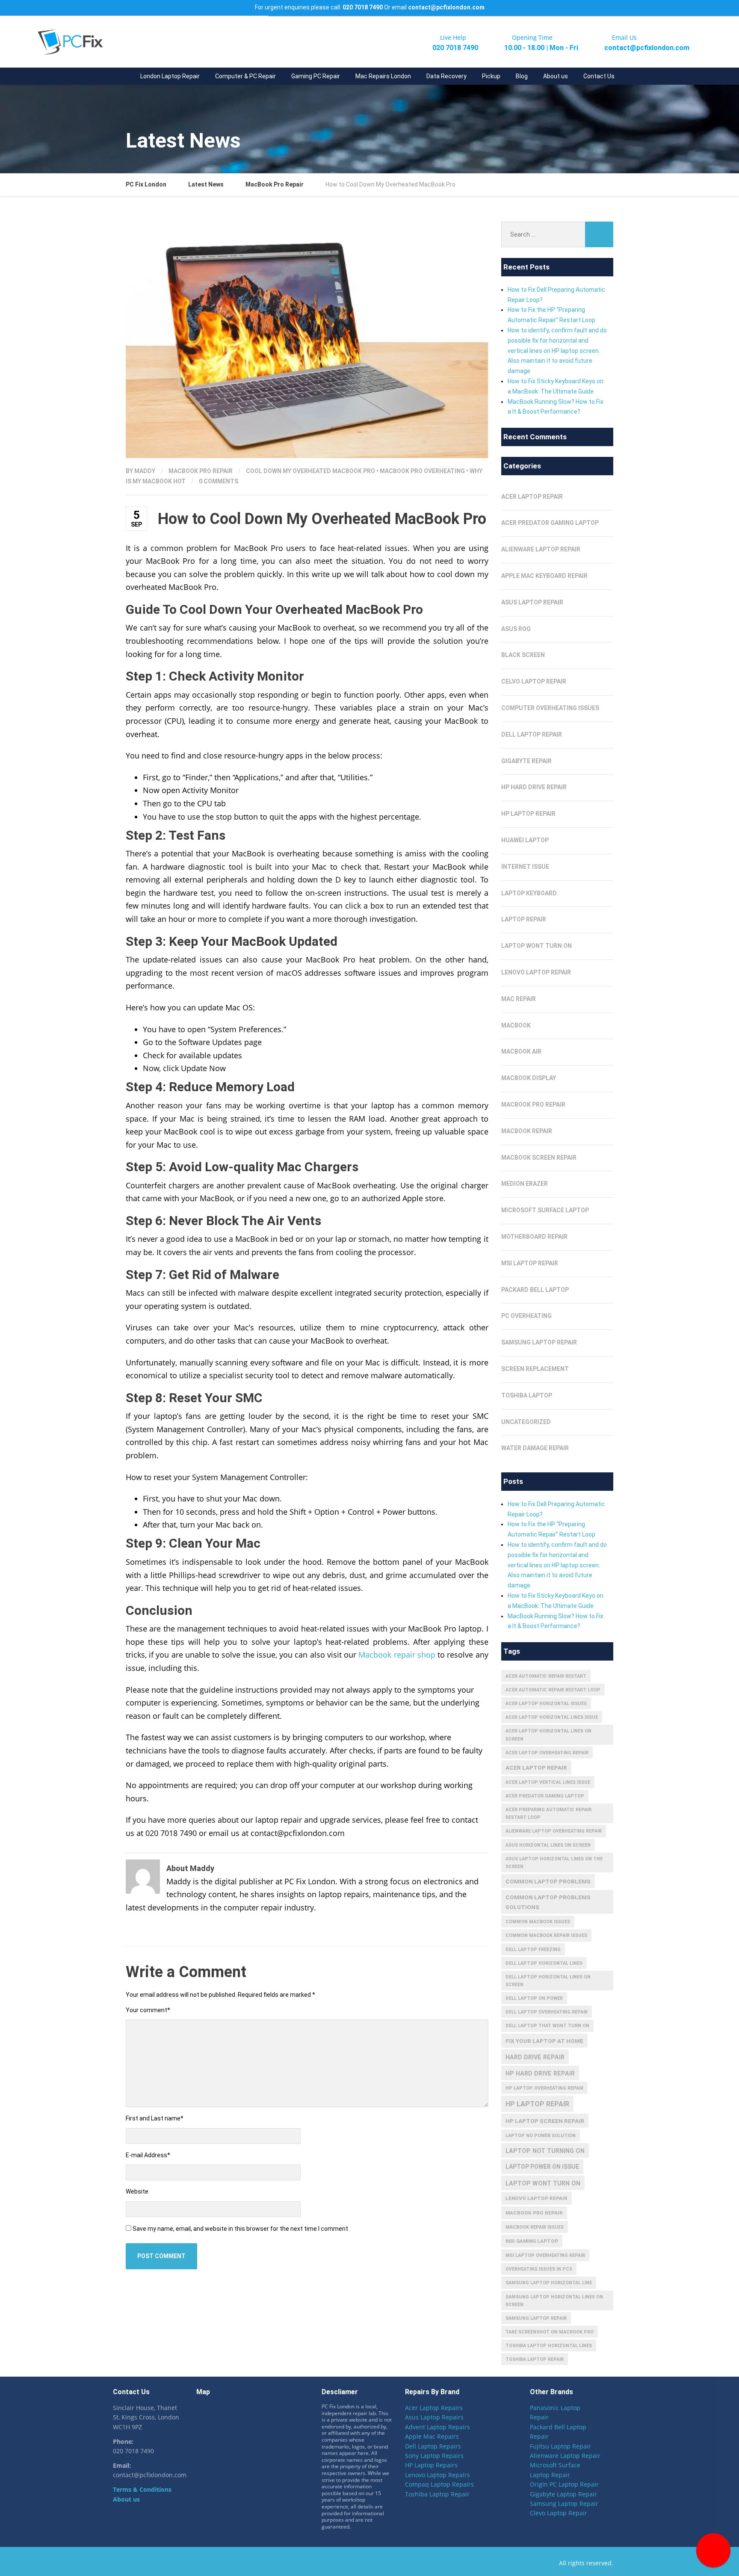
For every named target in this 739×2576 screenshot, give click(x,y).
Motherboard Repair (534, 1237)
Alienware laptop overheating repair (554, 1831)
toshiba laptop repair (535, 2359)
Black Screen (523, 655)
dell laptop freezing (533, 1950)
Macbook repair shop (397, 1655)
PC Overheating (526, 1316)
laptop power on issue (542, 2167)
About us (556, 76)
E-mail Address (148, 2155)
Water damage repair (535, 1448)
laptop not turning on (545, 2151)
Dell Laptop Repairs (433, 2446)
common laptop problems (548, 1881)
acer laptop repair (536, 1768)
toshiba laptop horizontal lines (549, 2346)
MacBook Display (529, 1078)
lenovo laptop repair (537, 2198)
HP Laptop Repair (528, 814)
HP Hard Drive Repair (534, 787)
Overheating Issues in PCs (539, 2269)
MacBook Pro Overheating (422, 471)
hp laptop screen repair (545, 2121)
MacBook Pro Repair (201, 471)
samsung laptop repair (536, 2318)
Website (137, 2191)
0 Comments (219, 481)
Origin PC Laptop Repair (564, 2485)
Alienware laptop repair (541, 549)
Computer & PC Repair (245, 76)
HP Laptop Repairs (431, 2465)
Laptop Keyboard (529, 893)
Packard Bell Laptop (535, 1290)
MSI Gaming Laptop (532, 2241)
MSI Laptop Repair (530, 1263)
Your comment (148, 2010)
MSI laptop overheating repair (545, 2255)
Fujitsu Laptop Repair (560, 2446)
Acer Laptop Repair (532, 497)
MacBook (516, 1025)
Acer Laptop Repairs (434, 2408)
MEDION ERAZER (525, 1184)
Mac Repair (519, 999)
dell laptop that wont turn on (547, 2026)
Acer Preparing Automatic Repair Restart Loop (548, 1814)
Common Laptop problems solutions (548, 1902)
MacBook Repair (527, 1131)
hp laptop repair (537, 2104)
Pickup (491, 76)
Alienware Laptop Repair (565, 2456)
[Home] (125, 76)
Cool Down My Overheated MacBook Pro (310, 471)
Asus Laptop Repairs (434, 2418)
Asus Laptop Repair (532, 602)
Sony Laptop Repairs (434, 2456)
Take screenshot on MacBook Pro (550, 2332)
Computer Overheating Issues (550, 708)
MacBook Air (521, 1051)
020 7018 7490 (363, 7)
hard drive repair (535, 2057)
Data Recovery (446, 76)
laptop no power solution (541, 2136)
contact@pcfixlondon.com (446, 7)
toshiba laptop (527, 1395)
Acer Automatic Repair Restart (546, 1676)
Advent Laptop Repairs (437, 2427)
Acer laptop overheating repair (547, 1753)
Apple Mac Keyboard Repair (544, 576)
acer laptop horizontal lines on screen (548, 1735)
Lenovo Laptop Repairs (437, 2475)
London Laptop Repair (170, 76)
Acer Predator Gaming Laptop (550, 523)
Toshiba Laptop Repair (437, 2494)
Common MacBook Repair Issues (546, 1935)
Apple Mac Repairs (432, 2437)
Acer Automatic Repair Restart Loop (553, 1690)
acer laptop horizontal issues (546, 1704)
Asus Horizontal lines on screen (548, 1845)
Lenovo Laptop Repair (536, 972)
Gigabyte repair (526, 761)
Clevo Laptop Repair (559, 2513)
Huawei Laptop (525, 840)
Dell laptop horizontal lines (544, 1963)
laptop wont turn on (537, 946)
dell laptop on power (534, 1998)
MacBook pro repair (534, 2213)
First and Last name (155, 2118)
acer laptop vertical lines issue (548, 1782)
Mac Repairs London (383, 76)
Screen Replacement (535, 1369)
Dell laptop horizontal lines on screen (548, 1981)
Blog (522, 76)
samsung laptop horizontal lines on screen (554, 2301)
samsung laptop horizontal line (549, 2283)
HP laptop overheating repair (544, 2088)
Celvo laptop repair (534, 681)
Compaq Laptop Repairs (439, 2485)
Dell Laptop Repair (532, 734)
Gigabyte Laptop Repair (563, 2494)
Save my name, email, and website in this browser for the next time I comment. (241, 2229)
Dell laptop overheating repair (547, 2012)
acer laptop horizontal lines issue (552, 1717)
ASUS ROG (516, 629)
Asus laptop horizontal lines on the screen (554, 1863)
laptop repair (524, 919)
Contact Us (599, 76)
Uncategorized (526, 1422)
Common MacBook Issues (538, 1922)
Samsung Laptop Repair (539, 1342)
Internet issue (525, 867)
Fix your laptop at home (544, 2041)
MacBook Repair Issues (535, 2227)
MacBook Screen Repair (539, 1158)
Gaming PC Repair (316, 76)
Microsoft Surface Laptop (545, 1210)
